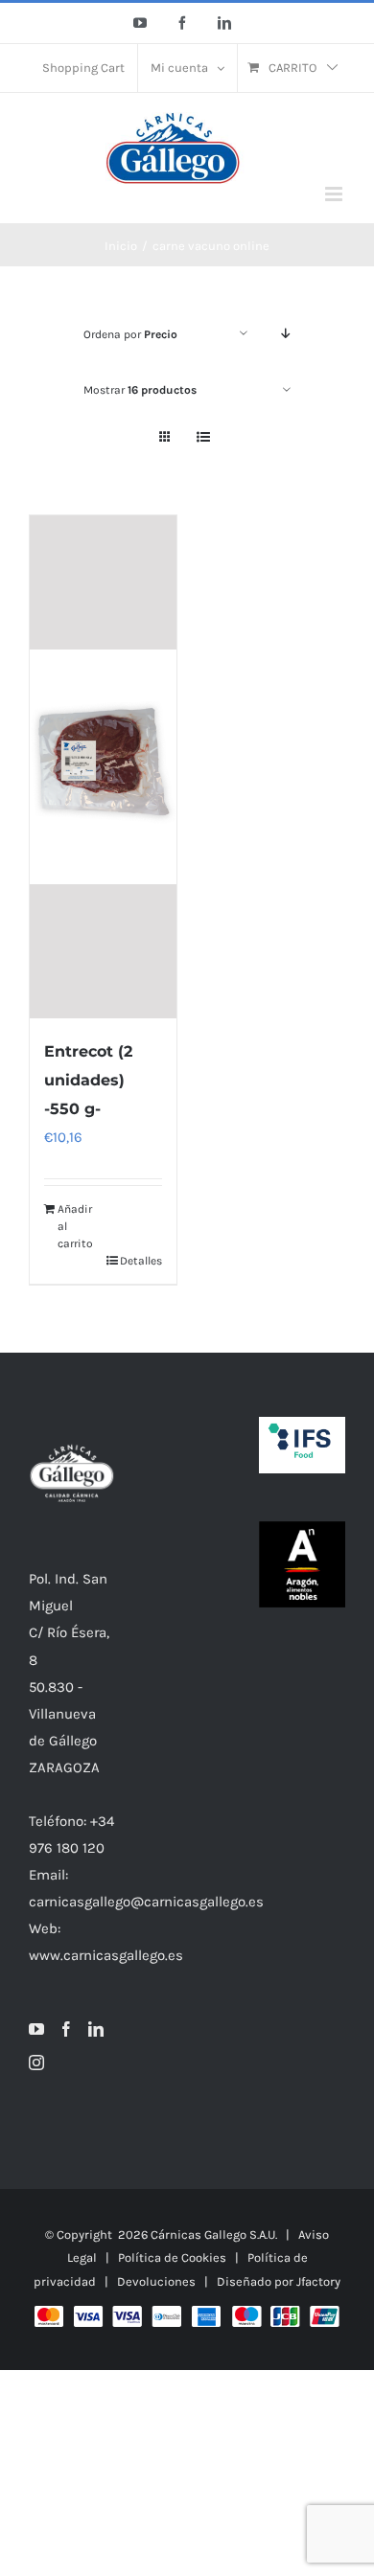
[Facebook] (66, 2029)
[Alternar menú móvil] (335, 194)
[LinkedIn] (96, 2029)
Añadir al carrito (75, 1226)
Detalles (141, 1261)
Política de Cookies (172, 2257)
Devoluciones (156, 2281)
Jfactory (318, 2281)
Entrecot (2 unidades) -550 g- (88, 1080)
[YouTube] (36, 2029)
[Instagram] (36, 2063)
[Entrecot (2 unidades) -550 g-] (103, 767)
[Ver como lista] (203, 437)
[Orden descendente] (286, 334)
